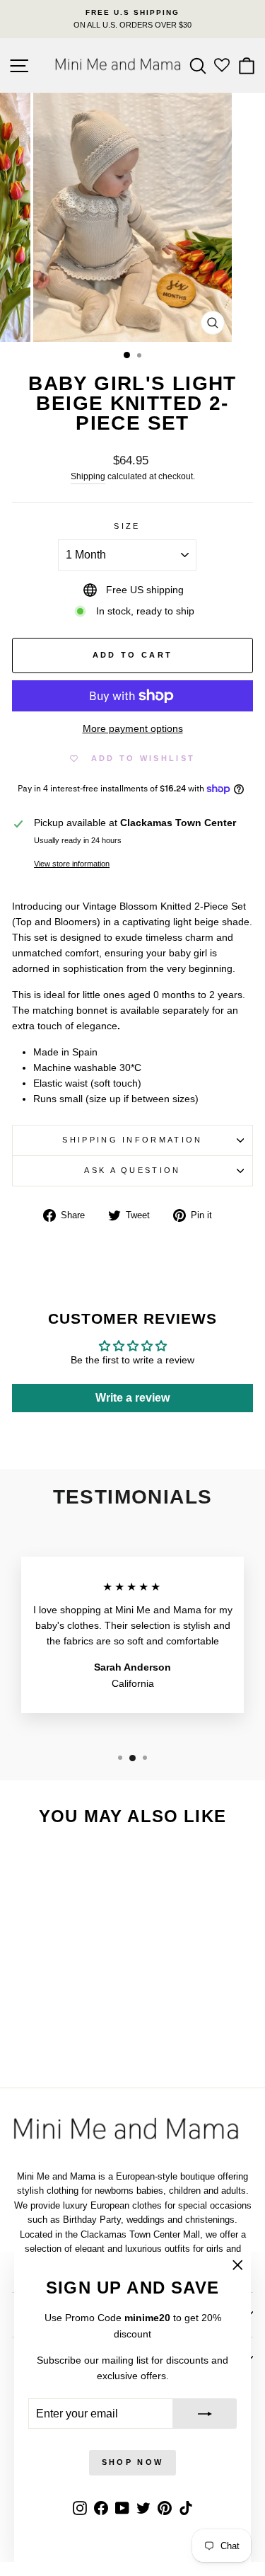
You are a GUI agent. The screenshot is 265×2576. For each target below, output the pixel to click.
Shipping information (132, 1140)
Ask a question (132, 1170)
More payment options (133, 729)
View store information (72, 864)
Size (127, 526)
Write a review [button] (132, 1398)
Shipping (88, 476)
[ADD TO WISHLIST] (86, 1865)
